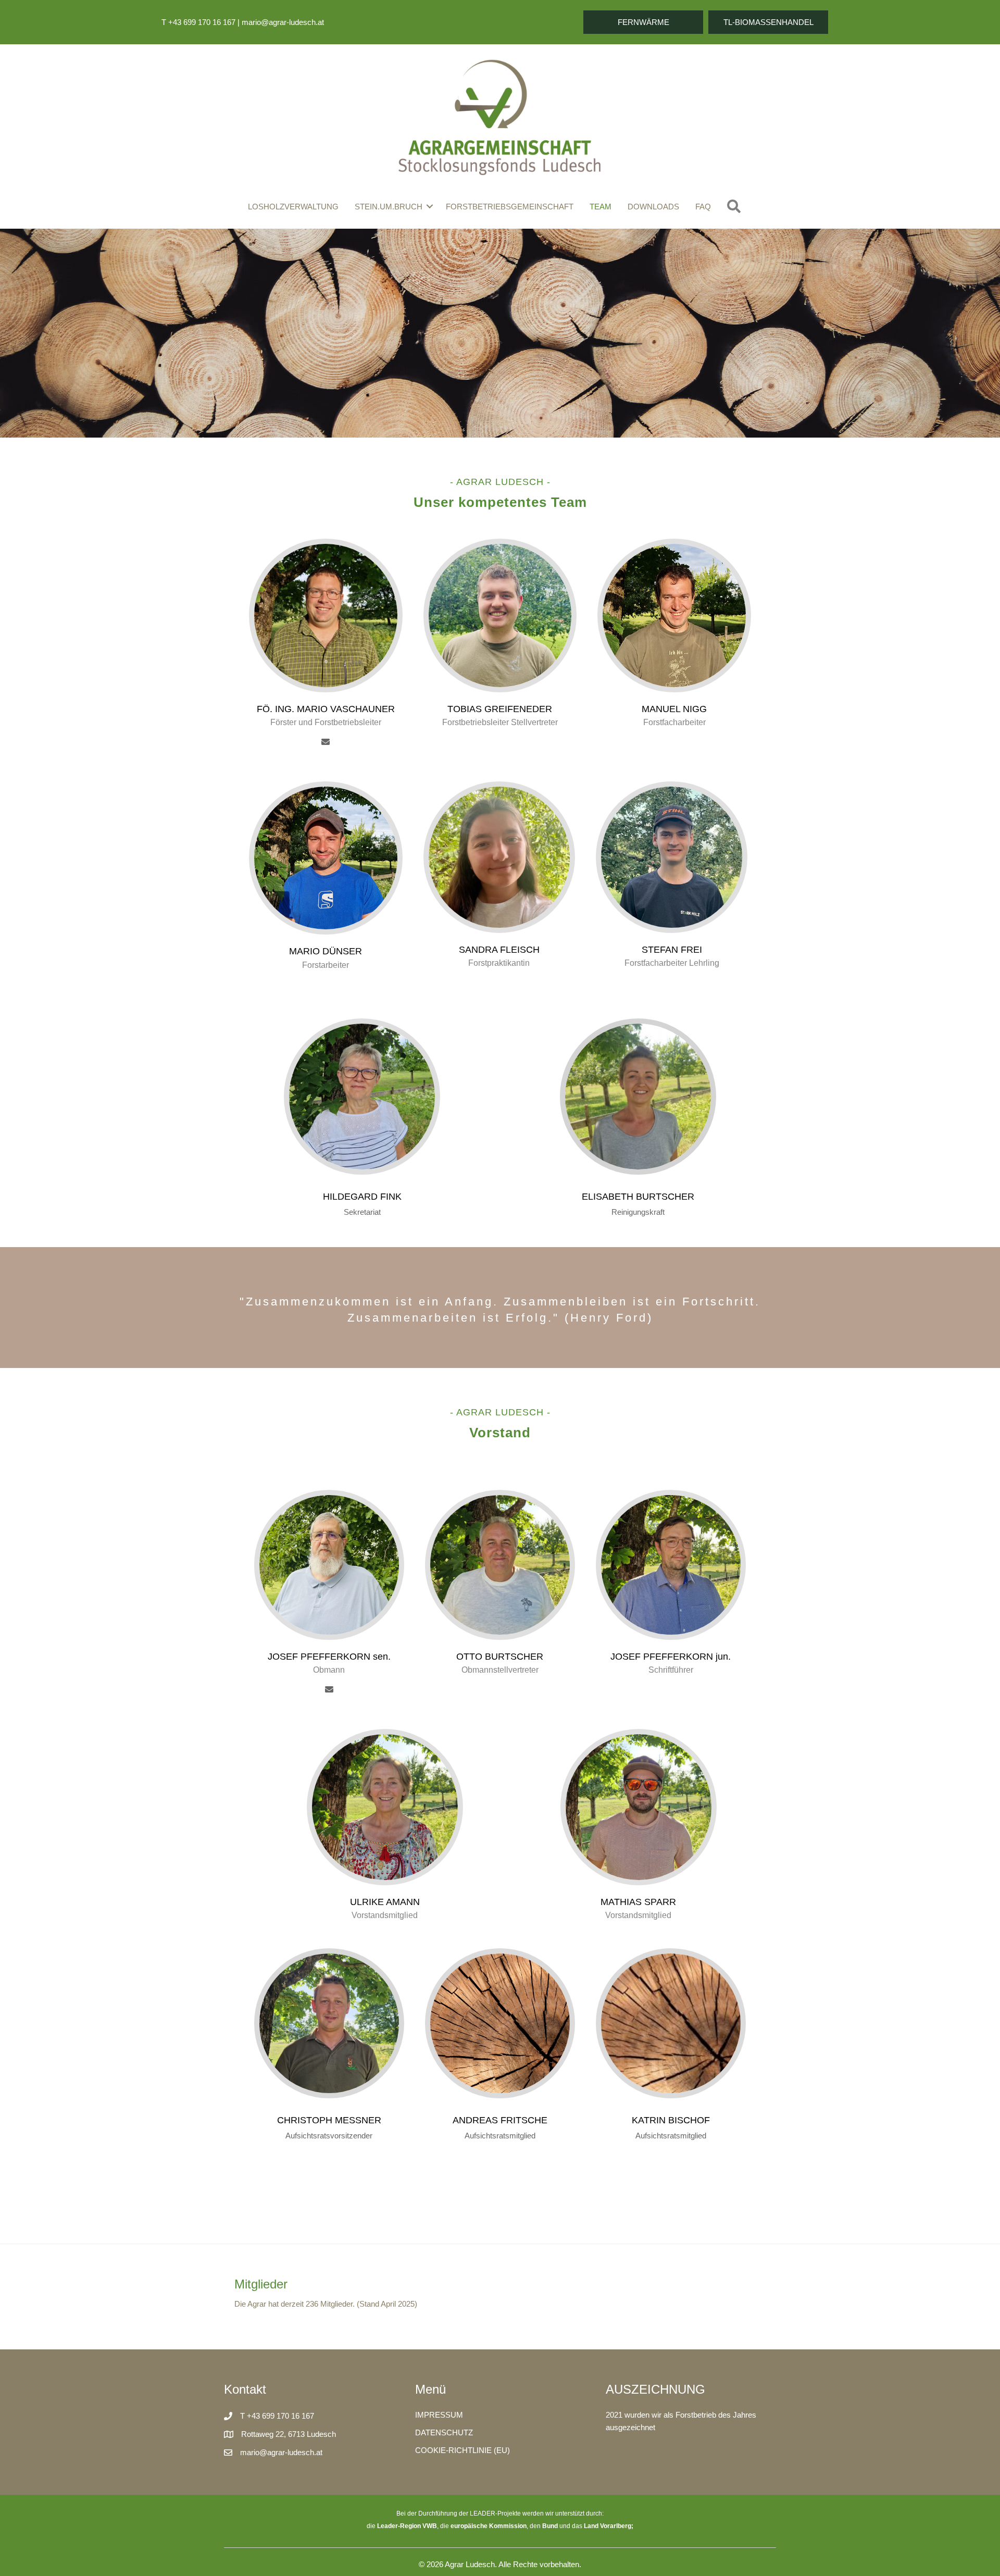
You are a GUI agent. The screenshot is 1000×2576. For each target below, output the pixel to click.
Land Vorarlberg (608, 2526)
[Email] (326, 744)
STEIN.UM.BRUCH (389, 207)
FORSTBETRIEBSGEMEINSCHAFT (510, 207)
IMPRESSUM (439, 2415)
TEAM (601, 207)
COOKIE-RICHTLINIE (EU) (463, 2450)
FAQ (703, 207)
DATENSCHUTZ (444, 2432)
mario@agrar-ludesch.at (283, 22)
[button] (643, 22)
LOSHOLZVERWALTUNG (293, 207)
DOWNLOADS (653, 207)
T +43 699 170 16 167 (198, 22)
